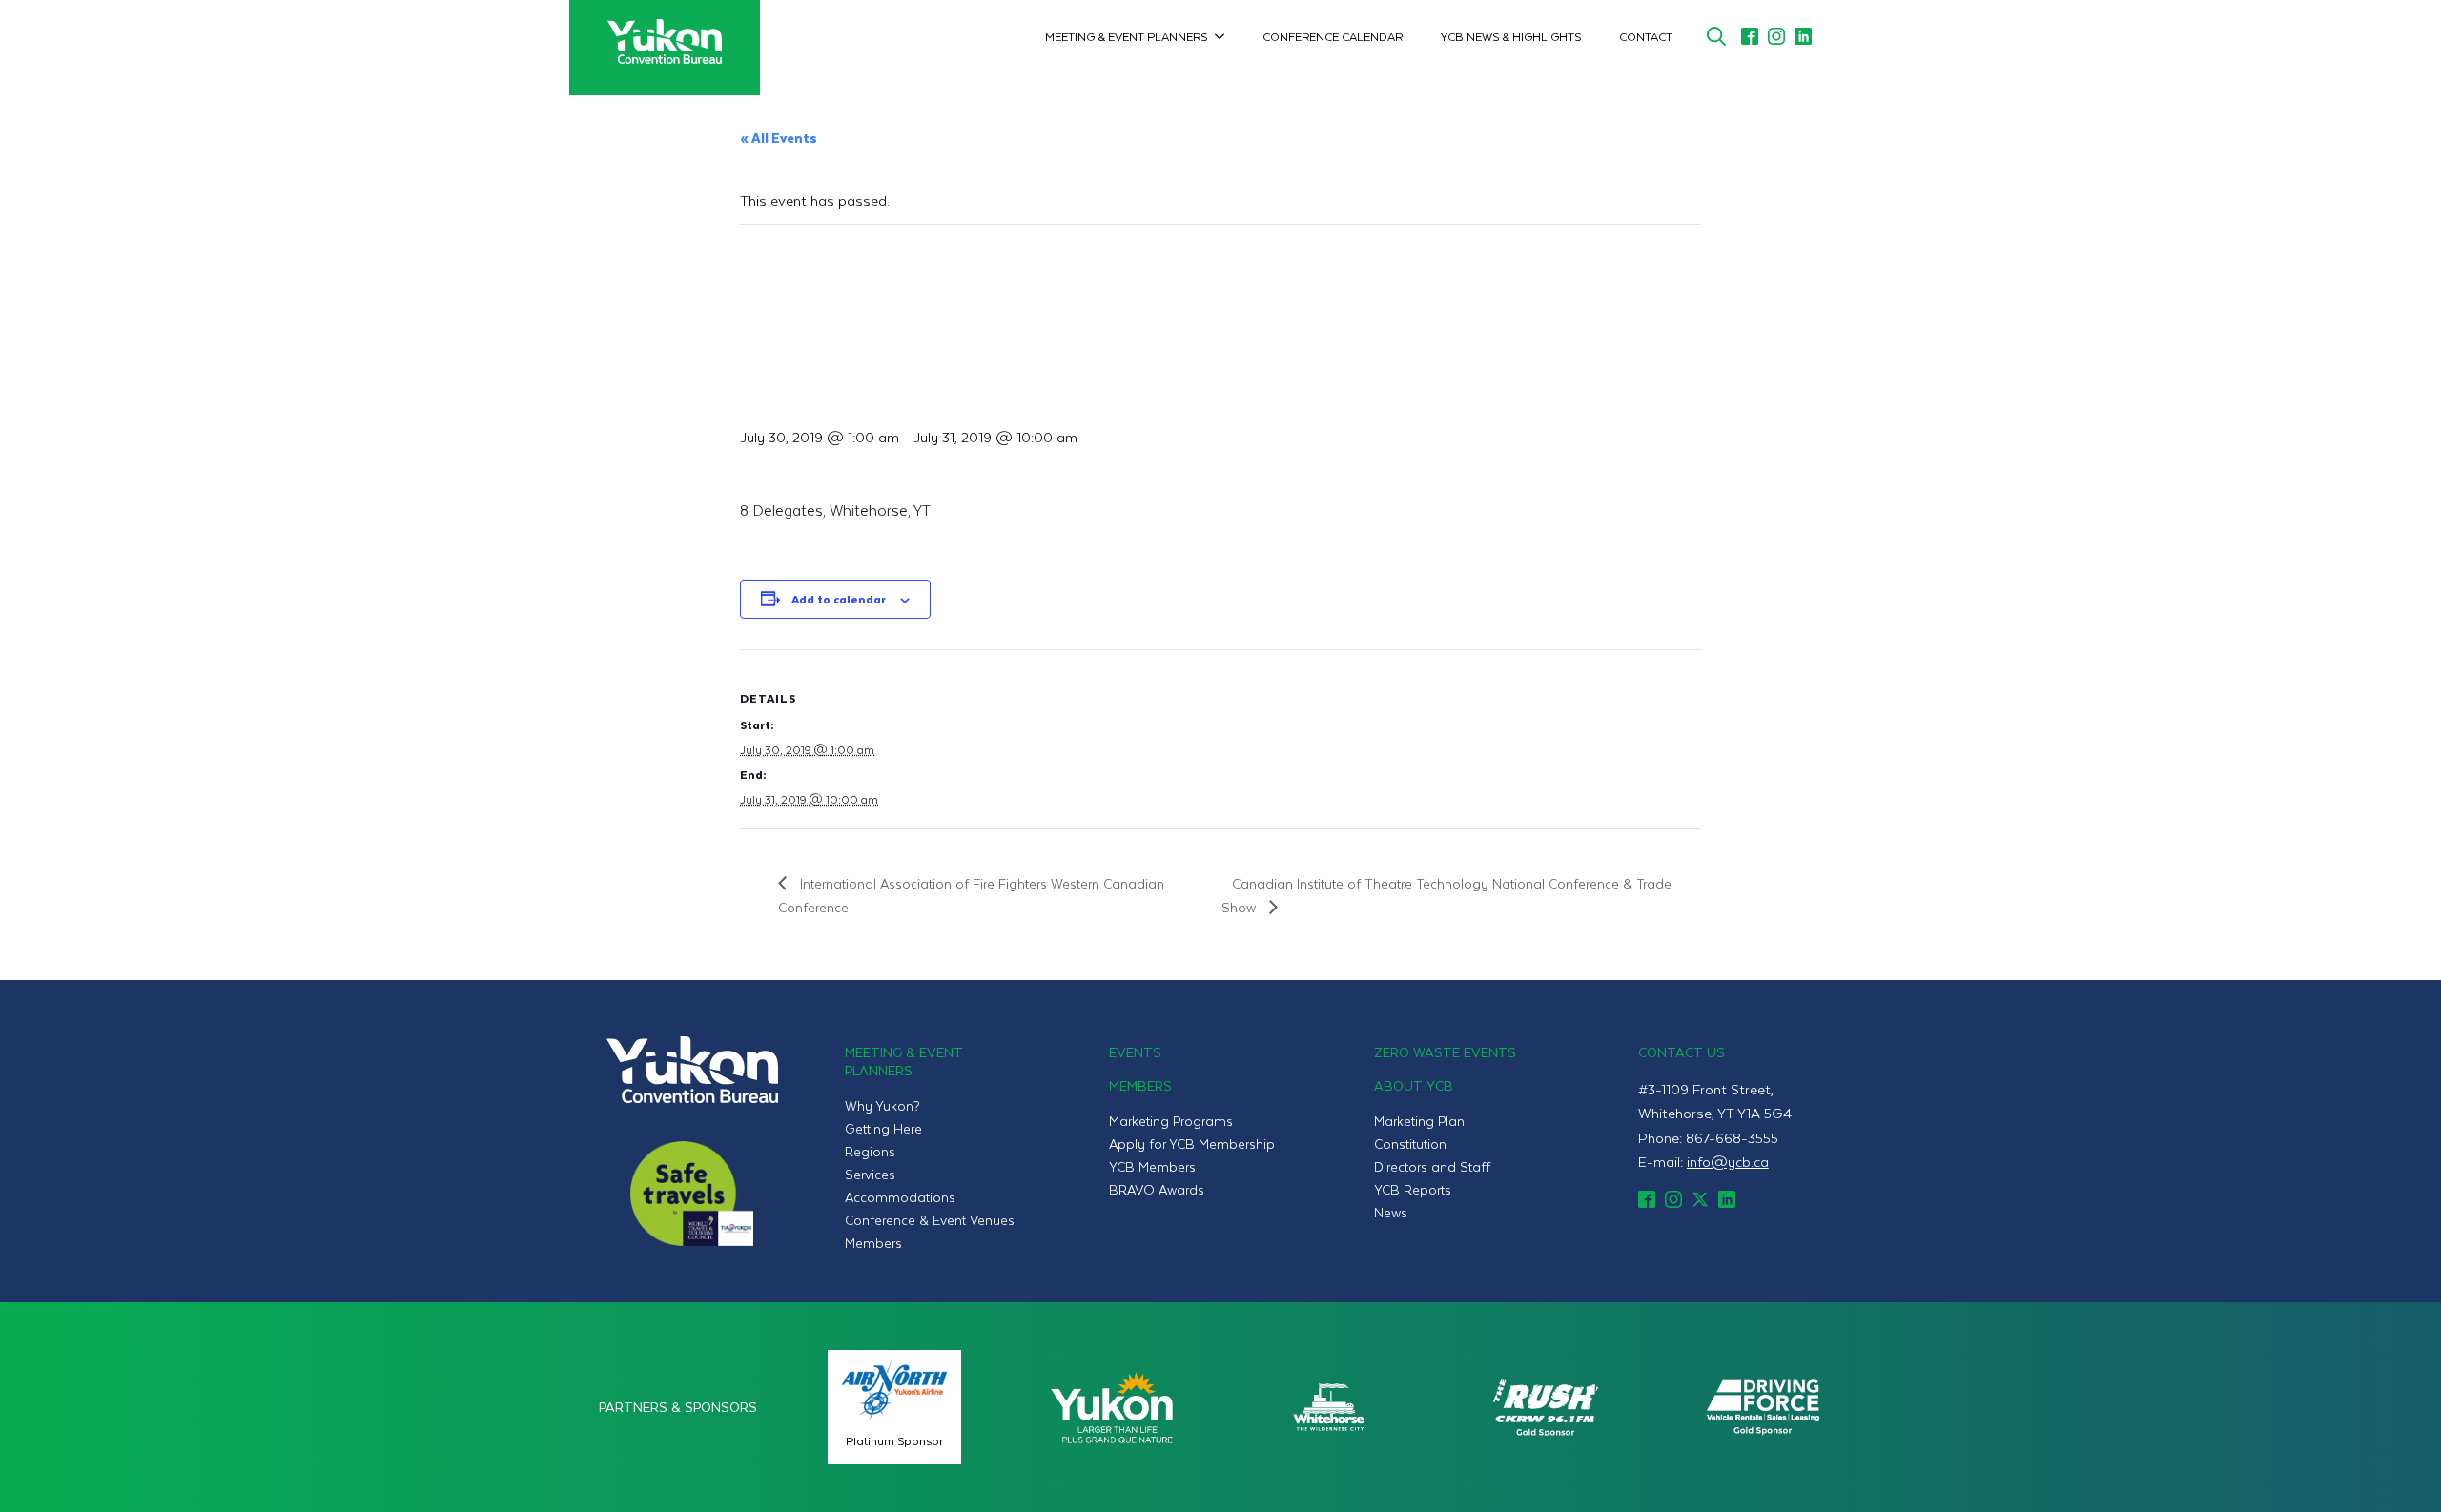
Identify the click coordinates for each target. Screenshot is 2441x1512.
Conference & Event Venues (930, 1220)
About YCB (1414, 1085)
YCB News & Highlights (1511, 36)
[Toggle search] (1716, 36)
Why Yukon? (882, 1105)
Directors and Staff (1432, 1166)
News (1391, 1212)
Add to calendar (839, 599)
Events (1135, 1052)
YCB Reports (1413, 1189)
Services (870, 1174)
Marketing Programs (1171, 1121)
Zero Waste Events (1445, 1052)
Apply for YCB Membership (1192, 1144)
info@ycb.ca (1728, 1161)
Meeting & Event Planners (1126, 36)
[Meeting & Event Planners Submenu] (1225, 36)
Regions (870, 1151)
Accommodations (900, 1197)
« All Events (779, 138)
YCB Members (1152, 1166)
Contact (1646, 36)
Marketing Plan (1419, 1121)
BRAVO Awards (1157, 1189)
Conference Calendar (1333, 36)
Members (873, 1243)
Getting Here (883, 1128)
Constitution (1410, 1144)
